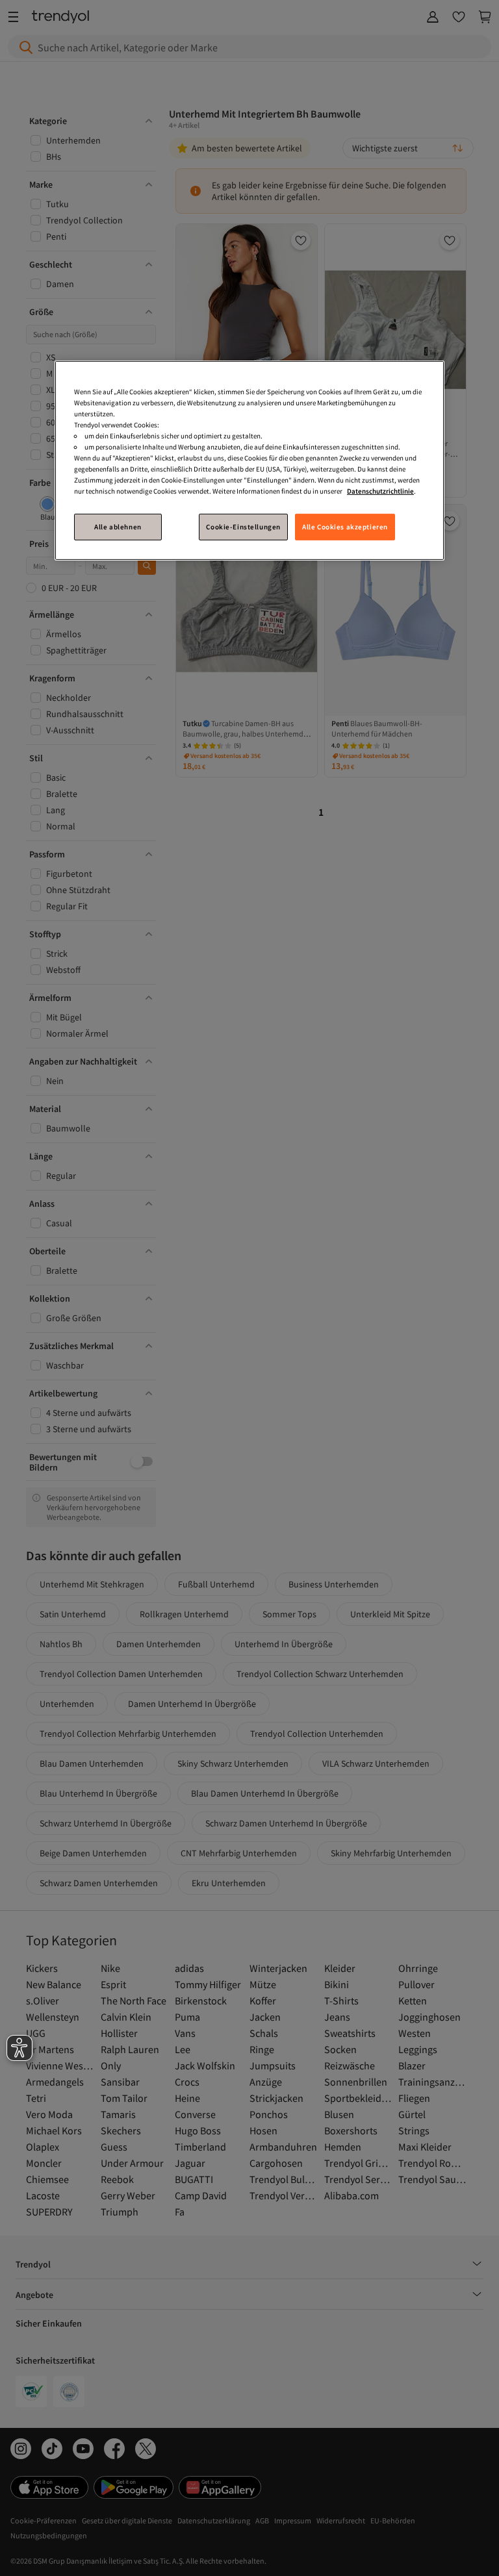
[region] (249, 461)
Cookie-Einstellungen (243, 526)
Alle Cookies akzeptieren (345, 526)
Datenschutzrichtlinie (380, 491)
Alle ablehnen (118, 526)
